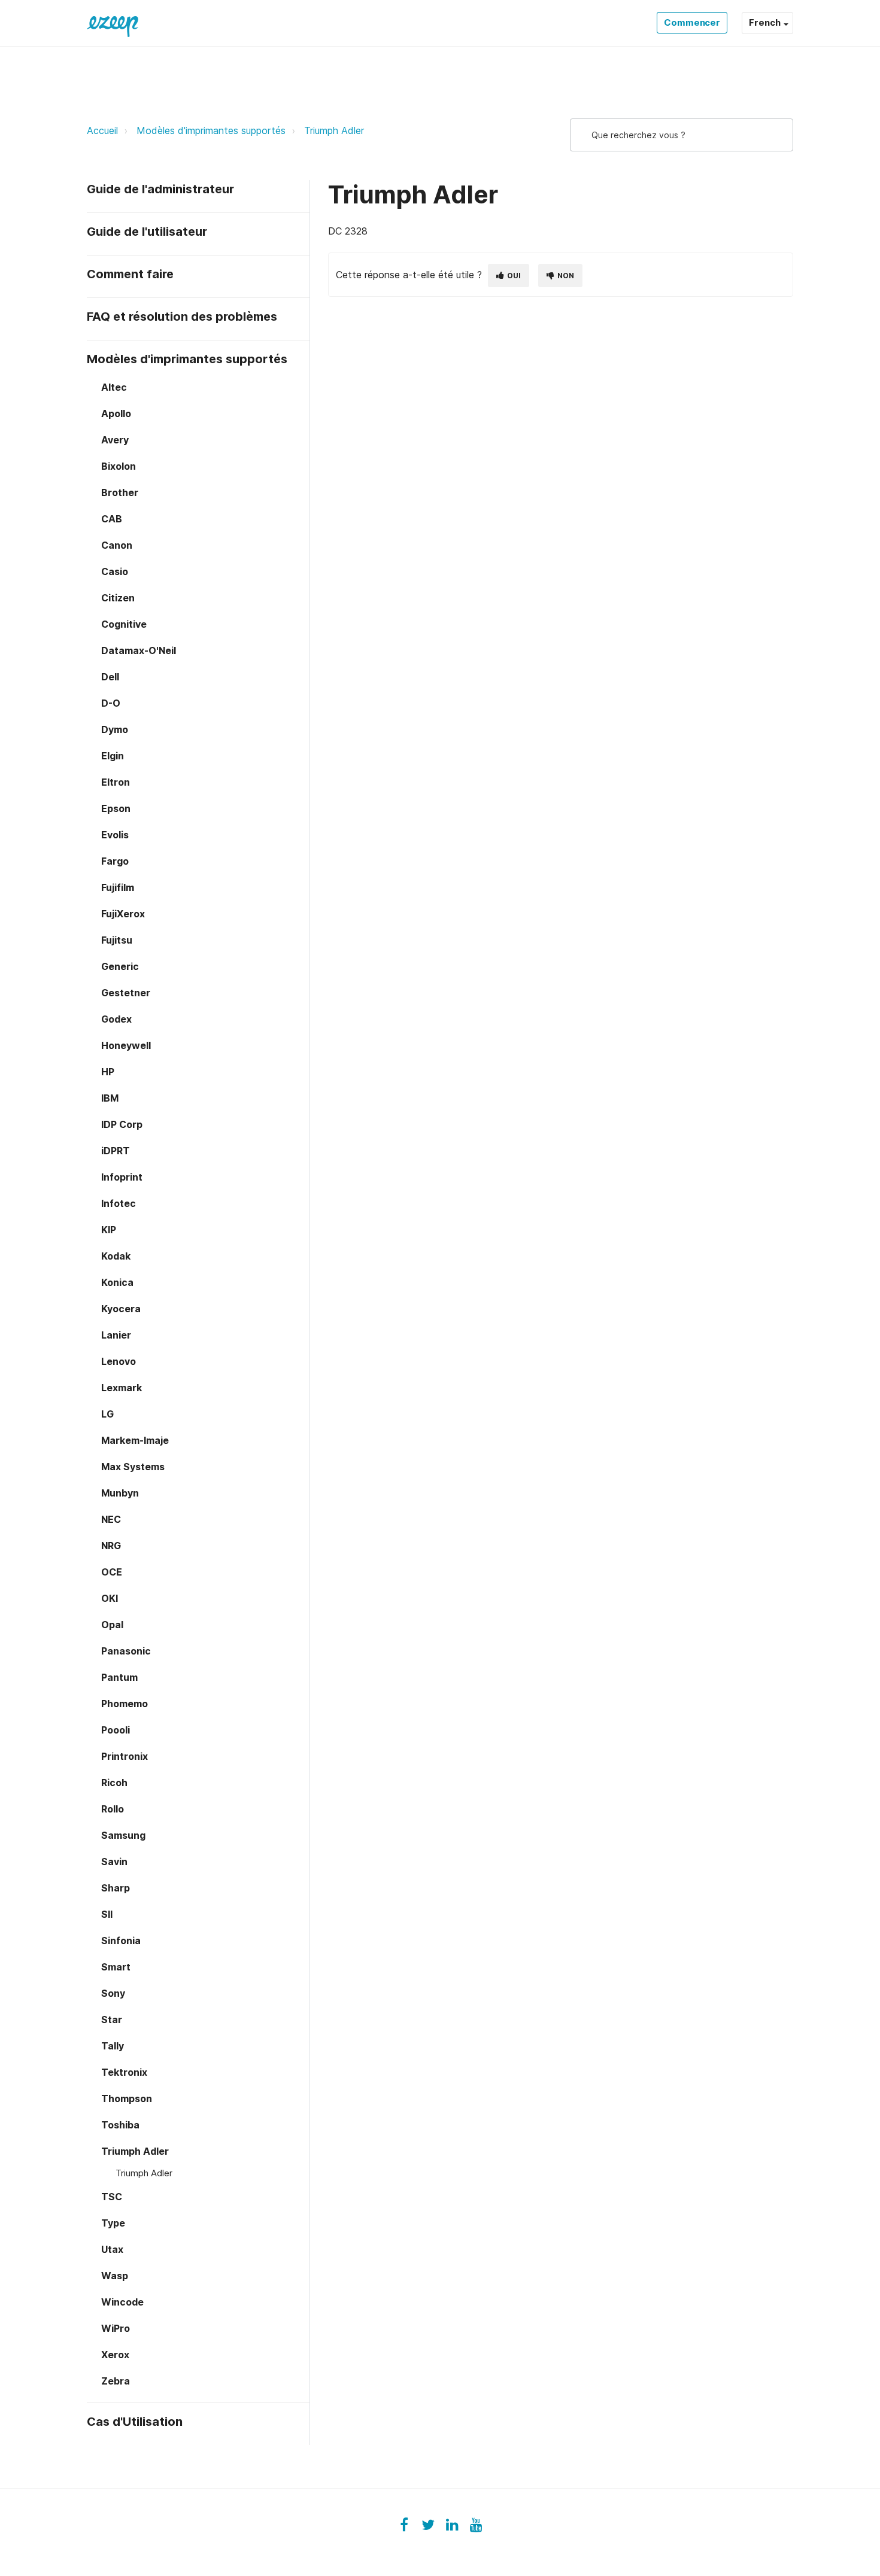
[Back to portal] (113, 23)
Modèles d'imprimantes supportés (211, 130)
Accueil (102, 130)
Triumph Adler (334, 130)
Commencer (692, 22)
